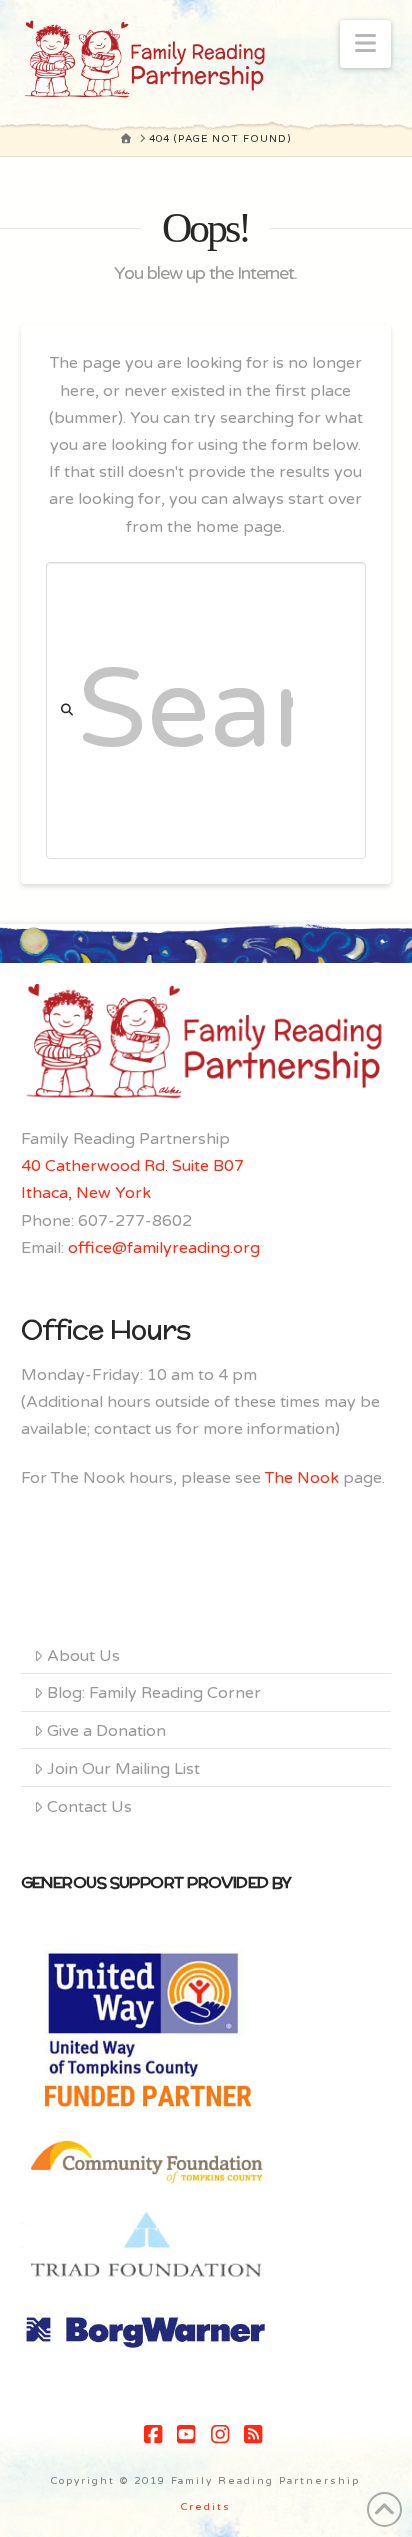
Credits (206, 2507)
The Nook (302, 1478)
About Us (83, 1656)
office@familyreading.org (164, 1248)
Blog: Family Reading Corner (154, 1693)
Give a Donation (106, 1731)
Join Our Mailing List (123, 1769)
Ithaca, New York (86, 1193)
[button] (365, 44)
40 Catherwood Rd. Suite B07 (132, 1166)
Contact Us (89, 1807)
